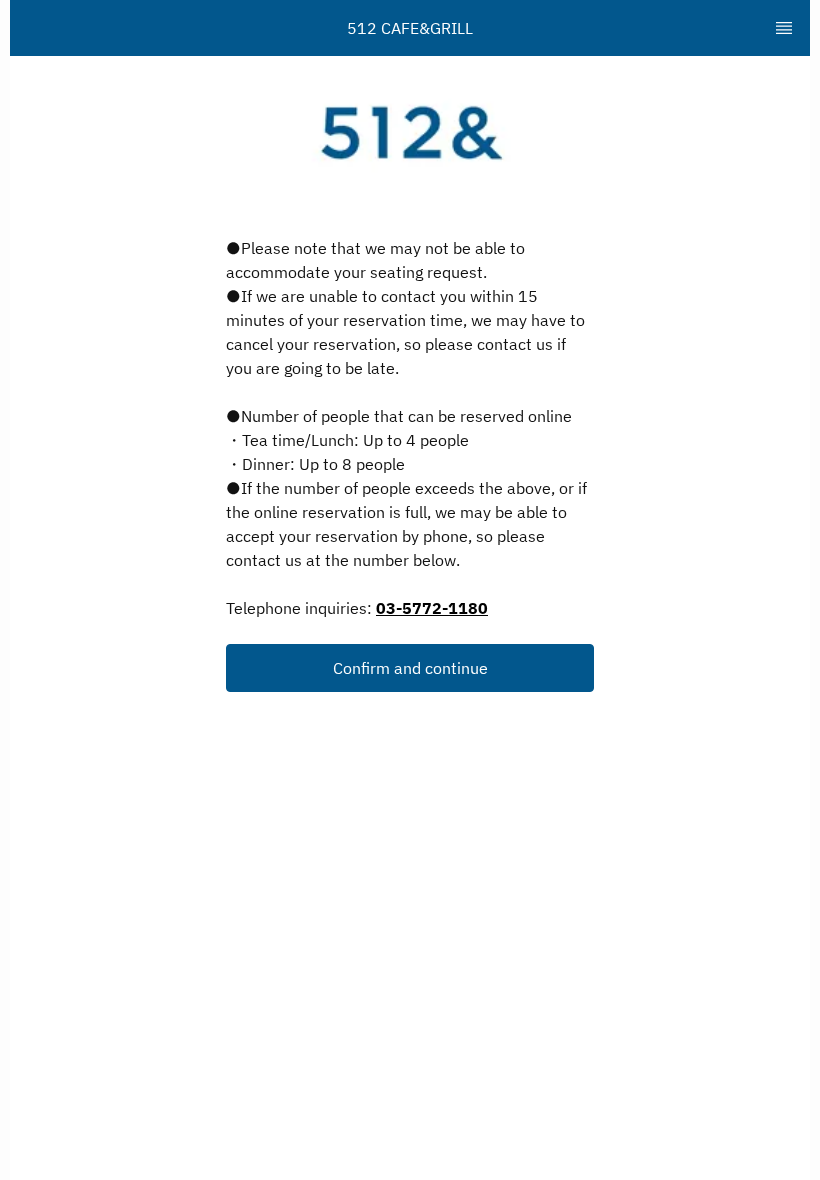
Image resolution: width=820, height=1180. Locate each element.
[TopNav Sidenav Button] (784, 28)
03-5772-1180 (432, 608)
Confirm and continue (410, 668)
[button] (410, 668)
